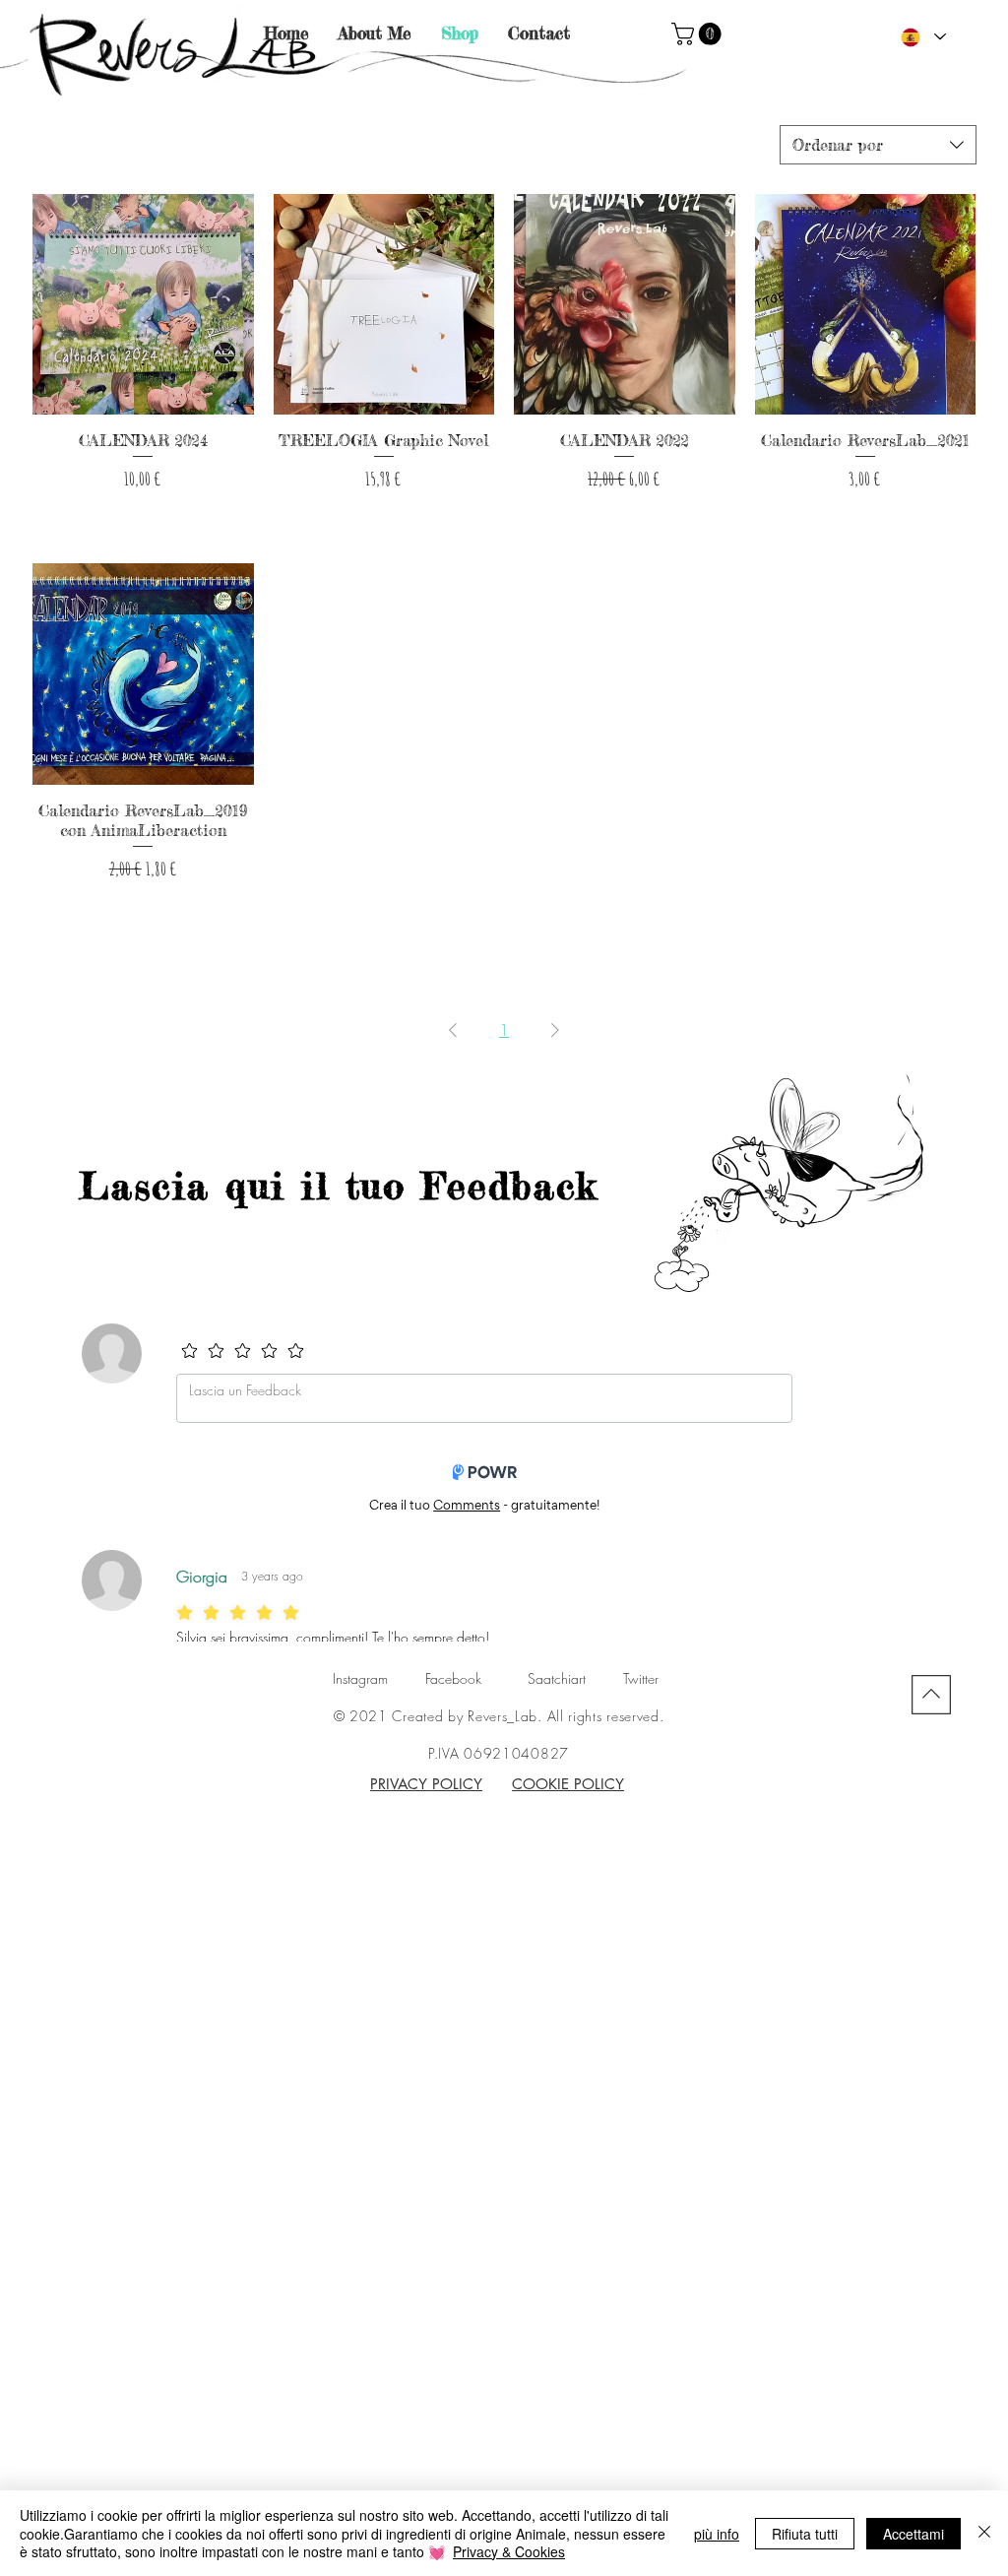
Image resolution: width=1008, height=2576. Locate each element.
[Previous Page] (453, 1030)
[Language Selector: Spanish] (922, 37)
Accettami (913, 2534)
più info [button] (717, 2534)
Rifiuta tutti (805, 2534)
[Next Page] (555, 1030)
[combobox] (878, 145)
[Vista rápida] (143, 305)
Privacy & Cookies (509, 2551)
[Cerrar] (984, 2533)
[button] (699, 34)
